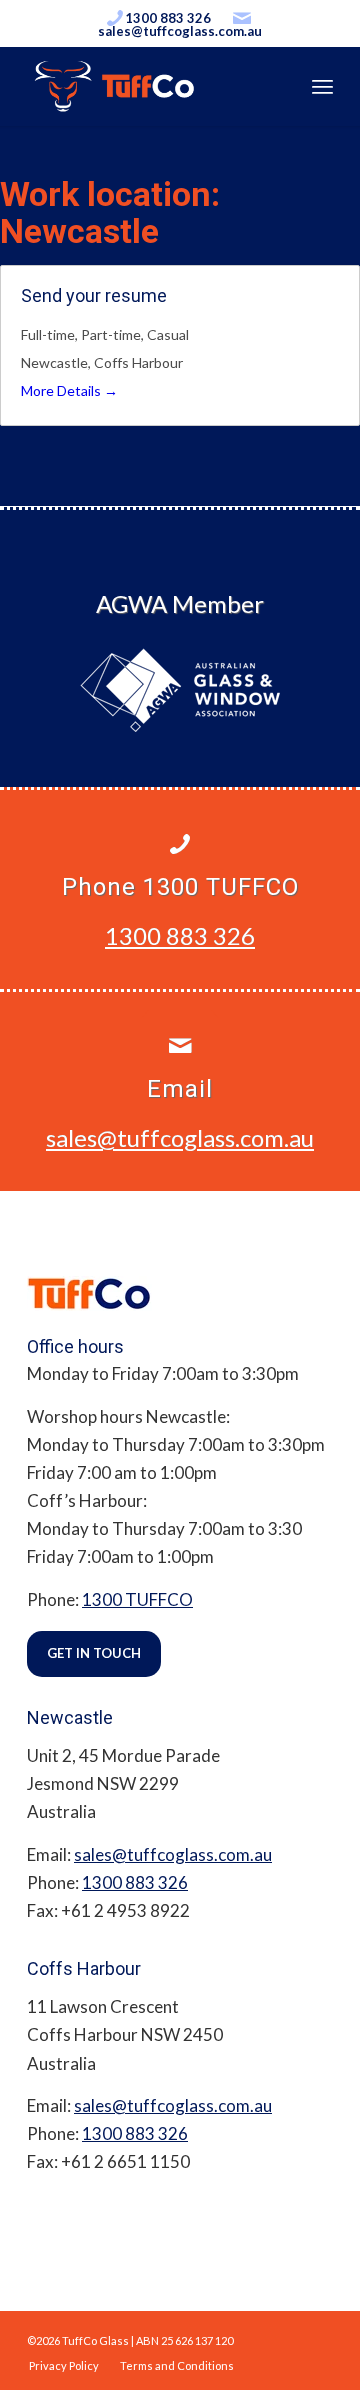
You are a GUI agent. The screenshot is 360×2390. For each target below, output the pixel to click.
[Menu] (322, 86)
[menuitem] (64, 2365)
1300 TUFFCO (137, 1599)
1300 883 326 (168, 18)
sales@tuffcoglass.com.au (180, 31)
